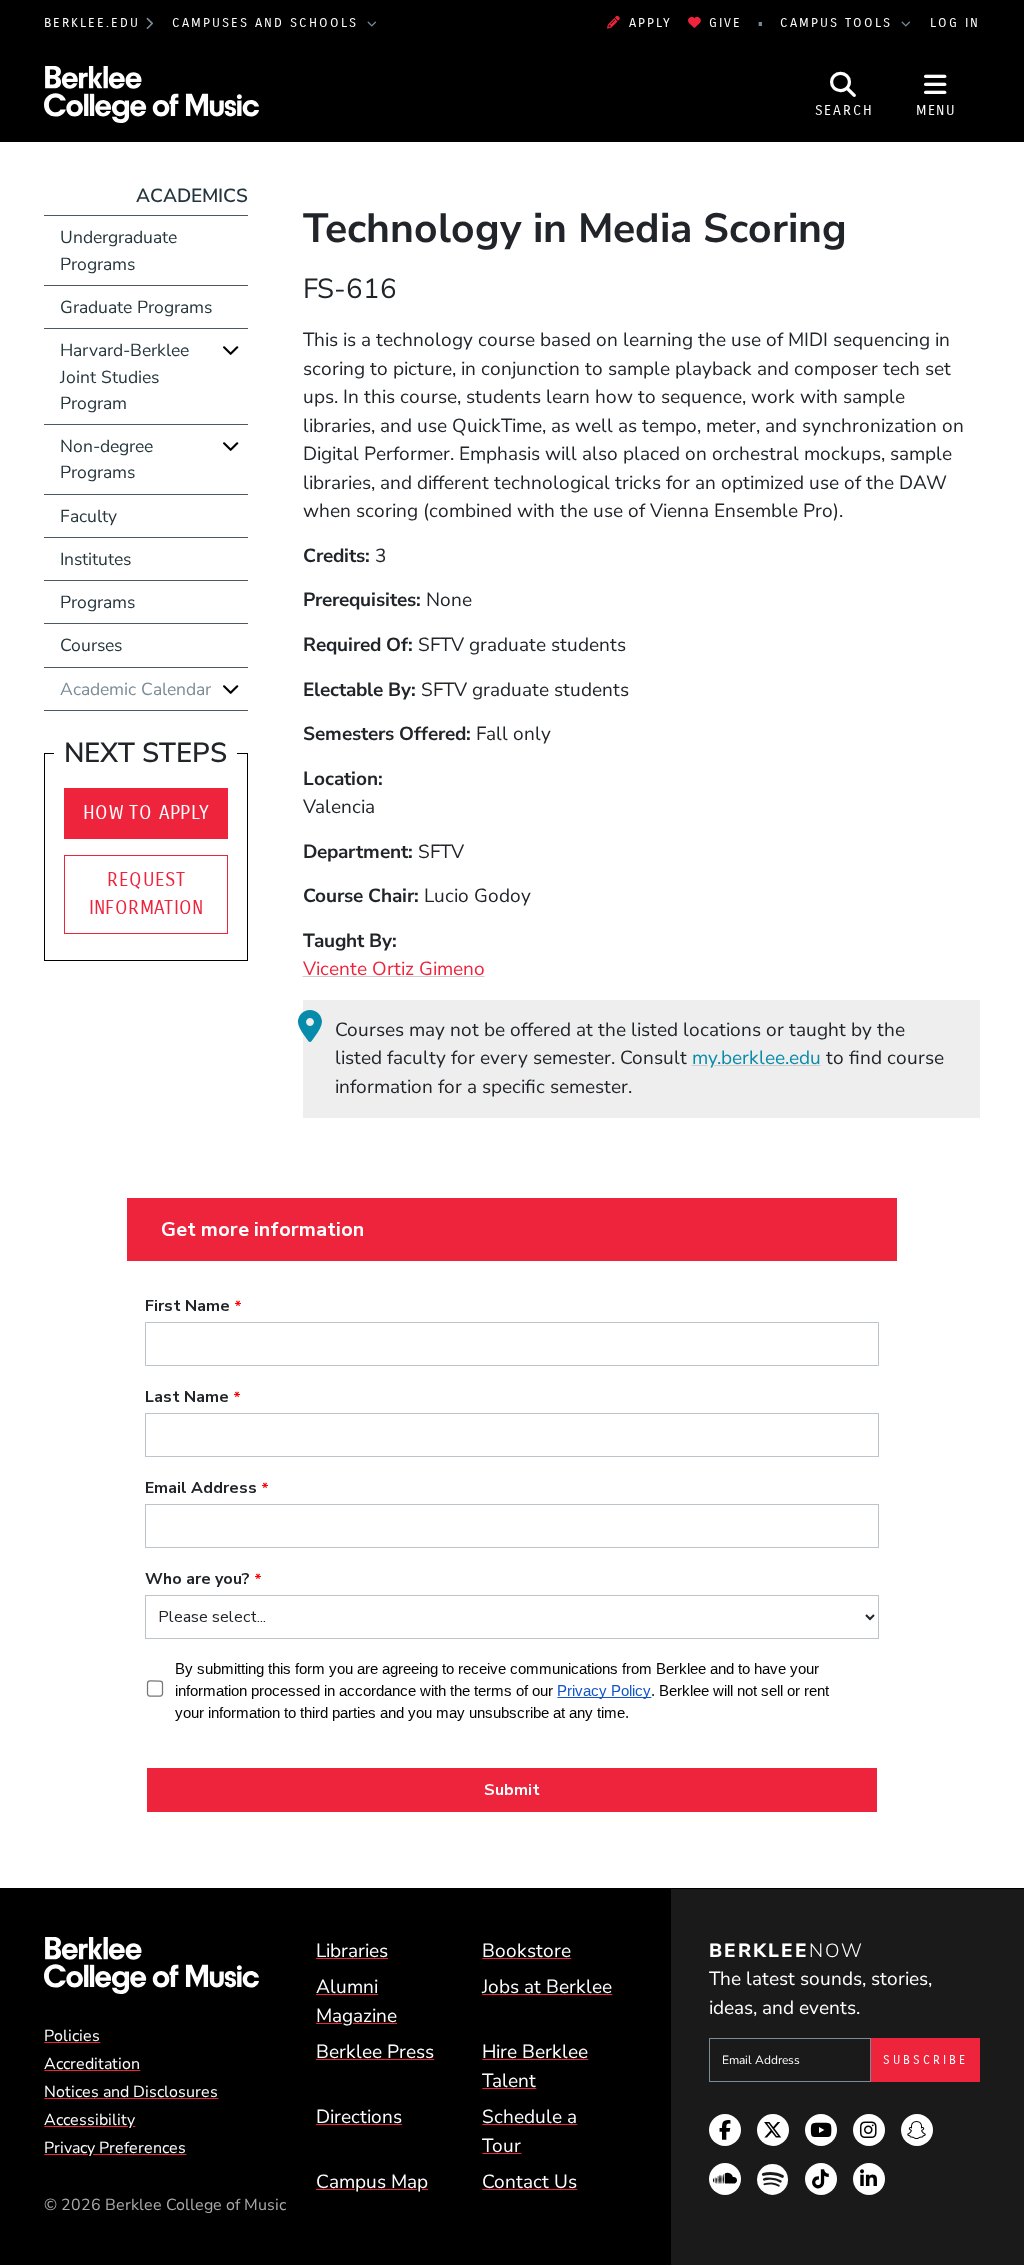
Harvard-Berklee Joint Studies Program (124, 376)
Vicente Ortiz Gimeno (394, 969)
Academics (192, 196)
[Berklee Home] (151, 1965)
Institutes (95, 559)
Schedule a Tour (529, 2131)
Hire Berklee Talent (535, 2066)
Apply (650, 22)
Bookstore (526, 1951)
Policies (72, 2036)
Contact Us (529, 2182)
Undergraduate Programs (118, 250)
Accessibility (89, 2120)
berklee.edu (92, 22)
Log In (955, 22)
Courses (91, 645)
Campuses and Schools (268, 22)
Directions (359, 2117)
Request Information (146, 894)
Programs (97, 602)
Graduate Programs (136, 307)
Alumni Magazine (356, 2001)
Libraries (352, 1951)
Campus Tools (839, 22)
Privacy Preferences (115, 2148)
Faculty (88, 516)
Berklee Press (375, 2052)
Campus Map (372, 2182)
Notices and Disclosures (131, 2092)
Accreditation (92, 2064)
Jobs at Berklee (547, 1987)
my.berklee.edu (756, 1058)
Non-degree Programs (106, 459)
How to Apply (146, 812)
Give (725, 22)
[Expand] (231, 349)
